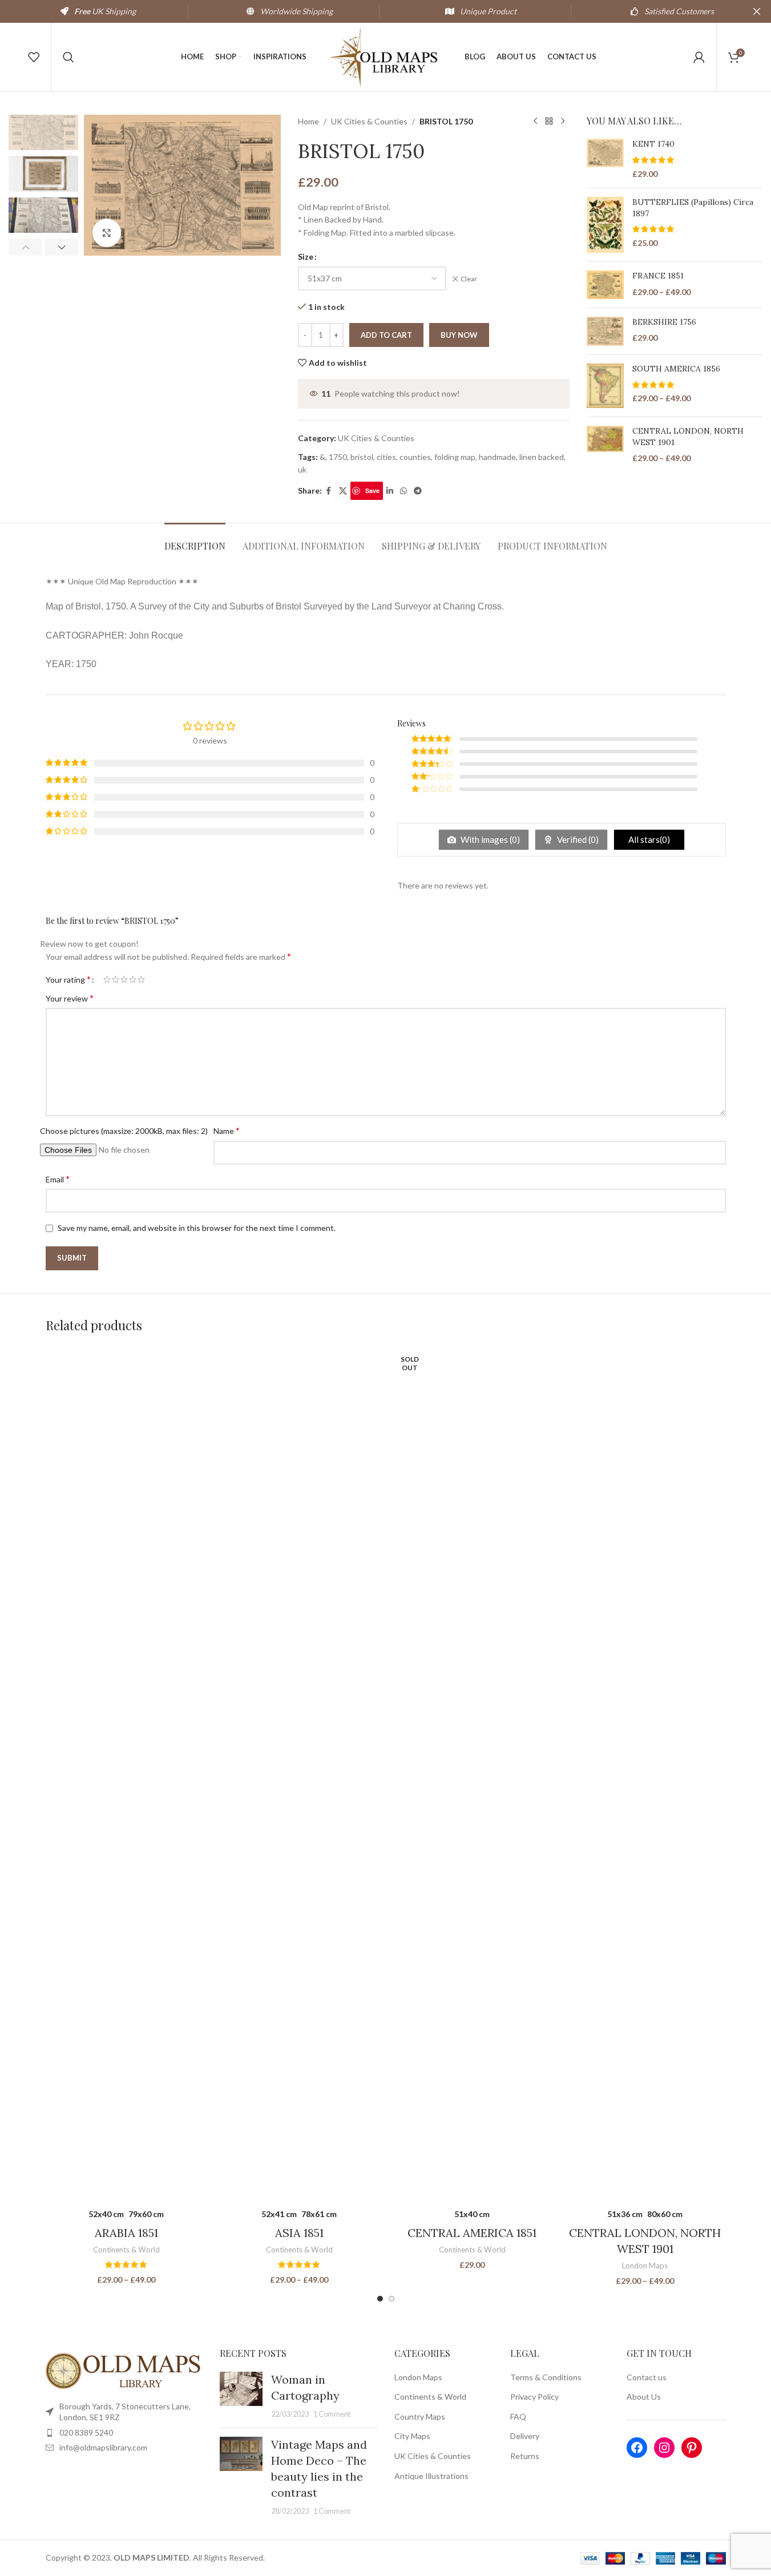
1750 (338, 457)
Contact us (647, 2377)
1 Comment (332, 2414)
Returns (525, 2456)
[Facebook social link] (329, 491)
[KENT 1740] (605, 159)
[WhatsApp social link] (403, 491)
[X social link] (343, 491)
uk (302, 469)
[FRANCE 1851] (605, 285)
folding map (455, 457)
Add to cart (386, 335)
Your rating (68, 979)
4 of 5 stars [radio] (133, 979)
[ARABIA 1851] (126, 1774)
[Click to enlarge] (107, 233)
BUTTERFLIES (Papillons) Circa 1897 (693, 208)
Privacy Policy (534, 2397)
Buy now (459, 335)
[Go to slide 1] (380, 2299)
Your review (70, 998)
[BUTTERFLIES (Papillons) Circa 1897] (605, 225)
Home (308, 121)
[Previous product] (535, 122)
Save (372, 490)
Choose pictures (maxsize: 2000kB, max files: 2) (124, 1131)
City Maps (412, 2436)
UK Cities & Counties (369, 121)
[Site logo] (386, 56)
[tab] (195, 540)
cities (386, 457)
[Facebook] (637, 2448)
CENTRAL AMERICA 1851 (472, 2233)
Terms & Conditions (546, 2377)
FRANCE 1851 (658, 276)
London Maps (645, 2266)
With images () (489, 839)
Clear (469, 279)
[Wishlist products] (34, 57)
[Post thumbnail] (241, 2396)
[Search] (68, 57)
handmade (497, 457)
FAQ (518, 2416)
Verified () (577, 839)
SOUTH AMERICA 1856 (676, 369)
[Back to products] (549, 122)
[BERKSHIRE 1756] (605, 331)
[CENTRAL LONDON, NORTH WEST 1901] (605, 445)
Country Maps (420, 2416)
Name (227, 1130)
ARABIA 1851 (126, 2233)
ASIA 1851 (299, 2233)
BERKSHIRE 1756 (664, 322)
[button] (25, 247)
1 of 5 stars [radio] (107, 979)
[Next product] (563, 122)
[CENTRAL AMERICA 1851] (472, 1774)
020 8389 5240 (86, 2432)
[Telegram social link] (418, 491)
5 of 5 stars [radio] (141, 979)
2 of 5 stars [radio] (116, 979)
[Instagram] (664, 2448)
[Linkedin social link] (390, 491)
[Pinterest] (692, 2448)
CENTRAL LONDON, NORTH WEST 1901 (688, 437)
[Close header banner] (757, 11)
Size (306, 257)
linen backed (542, 457)
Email (58, 1179)
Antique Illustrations (431, 2476)
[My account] (699, 57)
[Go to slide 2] (391, 2299)
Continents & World (126, 2250)
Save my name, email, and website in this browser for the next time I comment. (197, 1228)
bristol (362, 457)
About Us (644, 2397)
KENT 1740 (653, 144)
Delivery (525, 2436)
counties (415, 457)
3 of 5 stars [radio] (124, 979)
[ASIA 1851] (299, 1774)
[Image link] (124, 2370)
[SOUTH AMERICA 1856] (605, 386)
